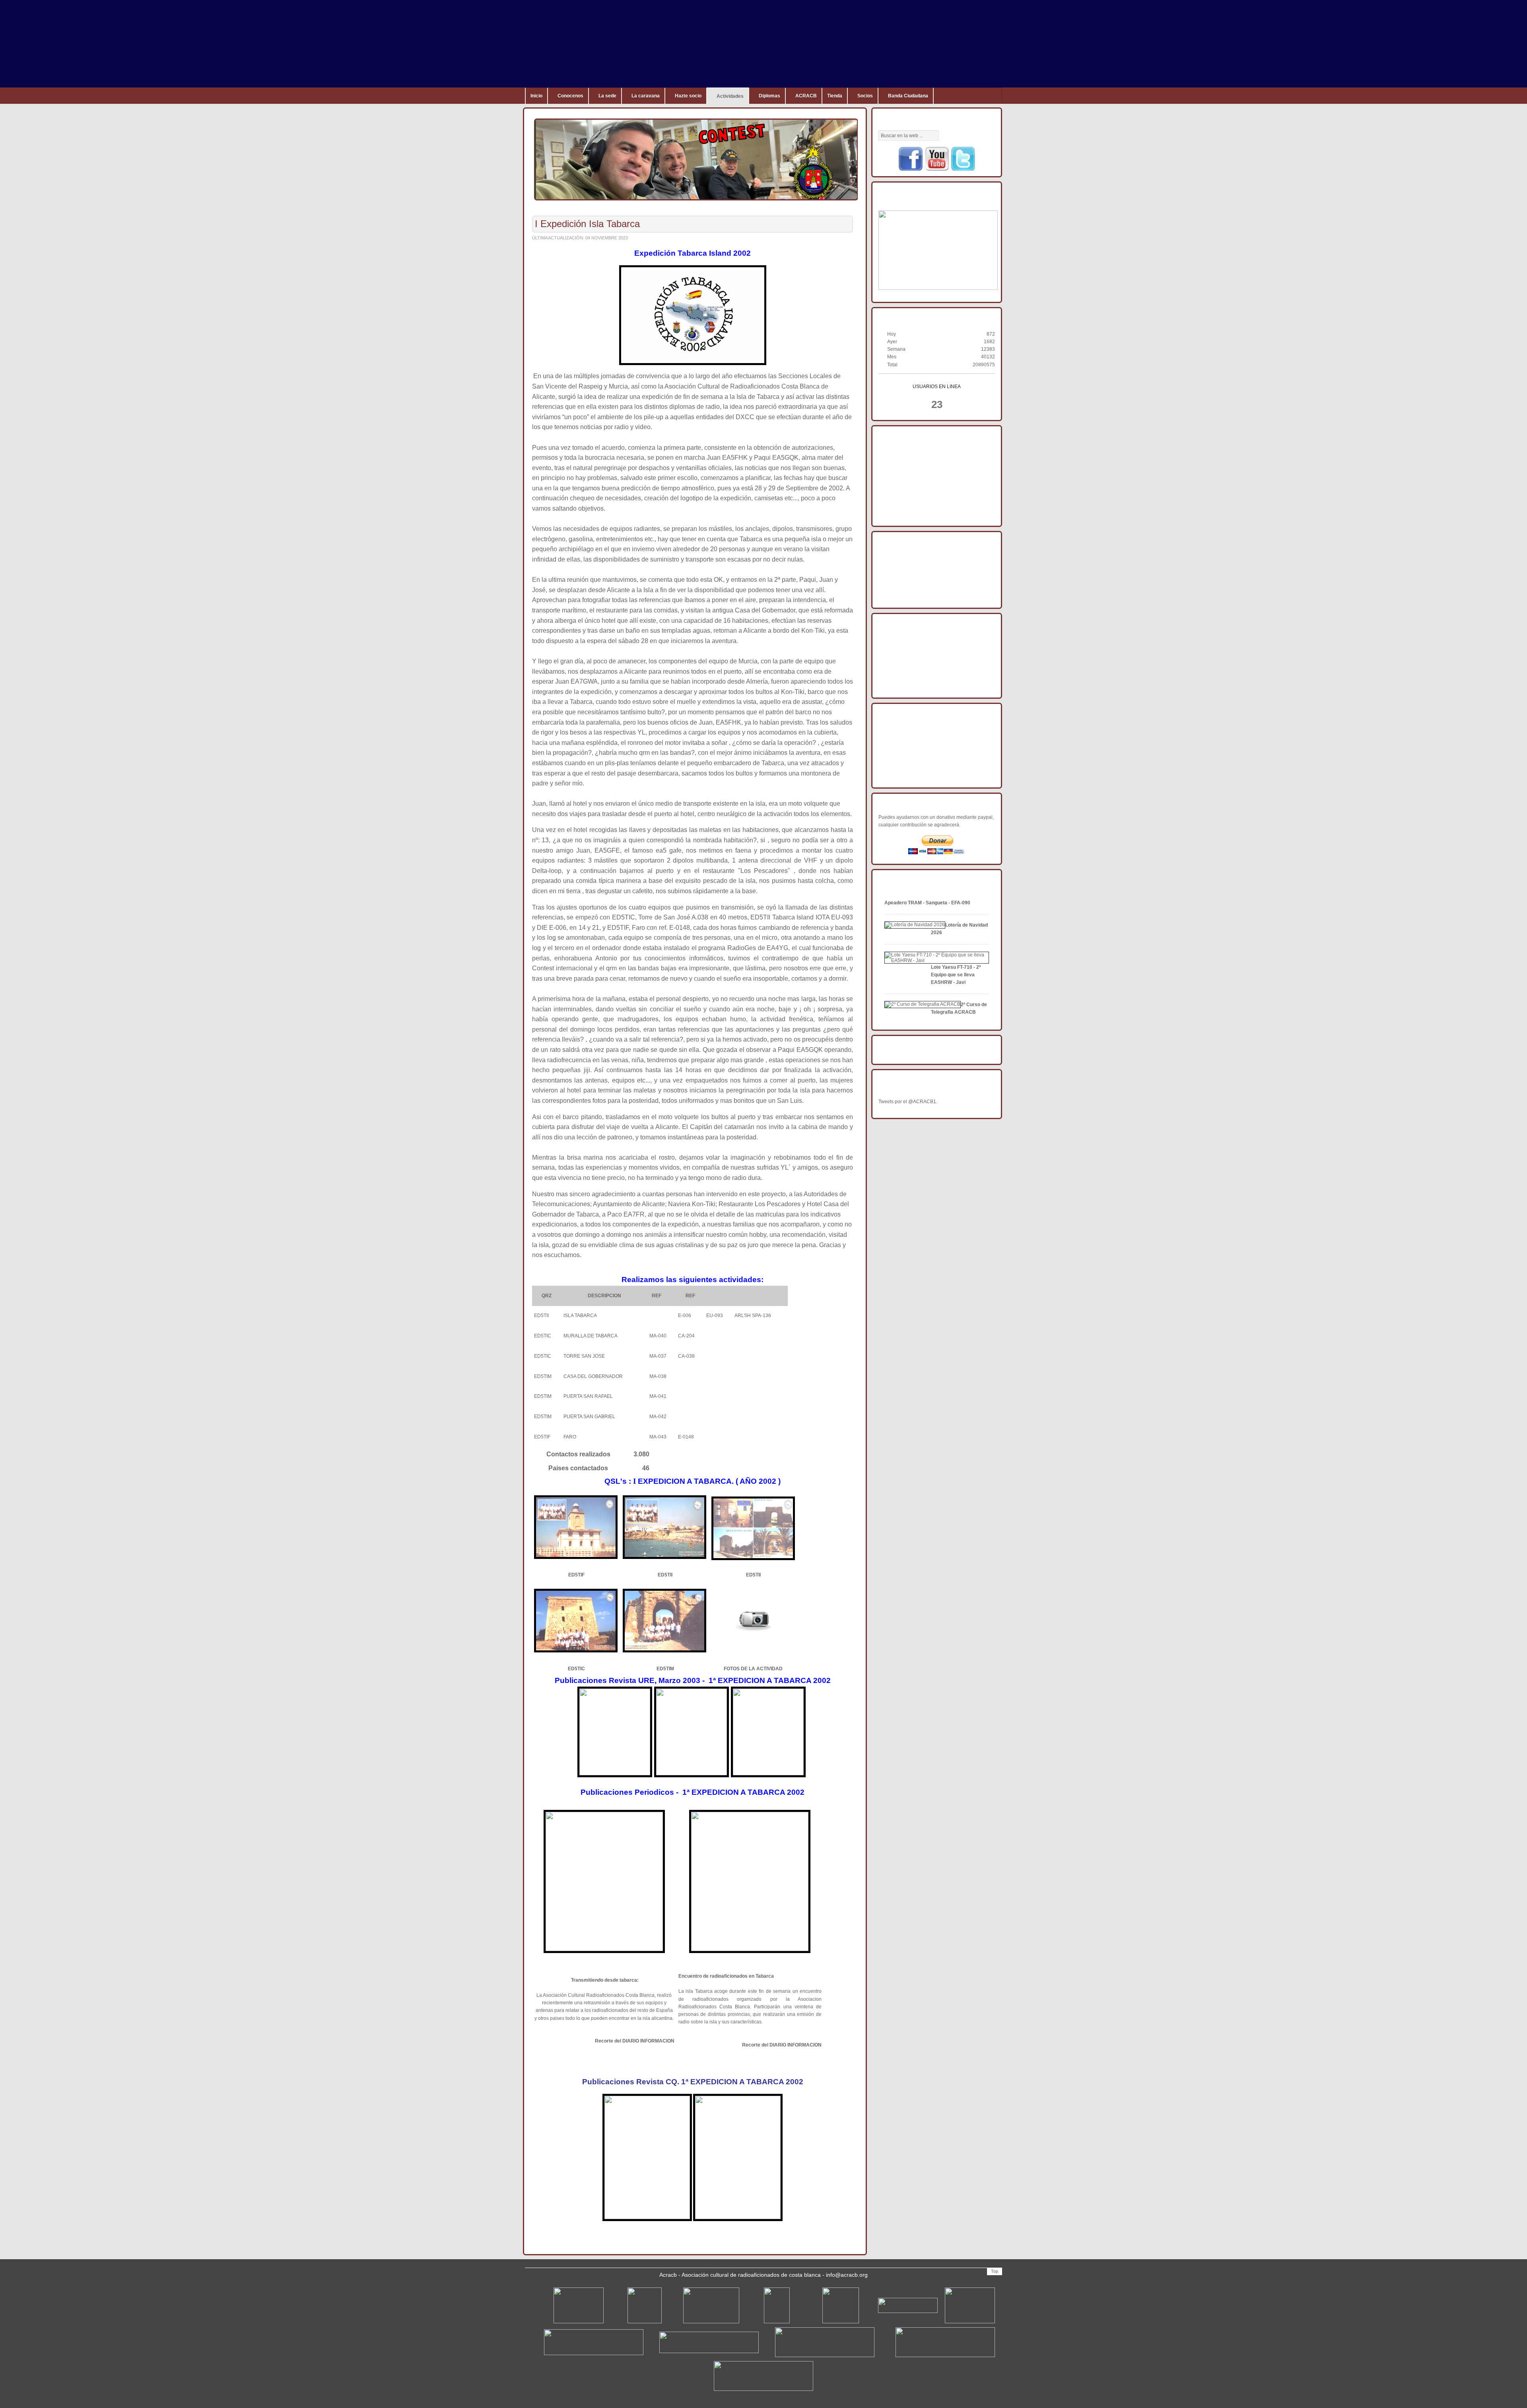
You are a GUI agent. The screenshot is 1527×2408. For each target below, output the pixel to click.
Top (995, 2271)
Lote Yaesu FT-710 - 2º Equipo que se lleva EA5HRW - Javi (956, 975)
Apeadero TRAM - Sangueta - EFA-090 (927, 903)
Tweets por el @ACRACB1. (908, 1102)
